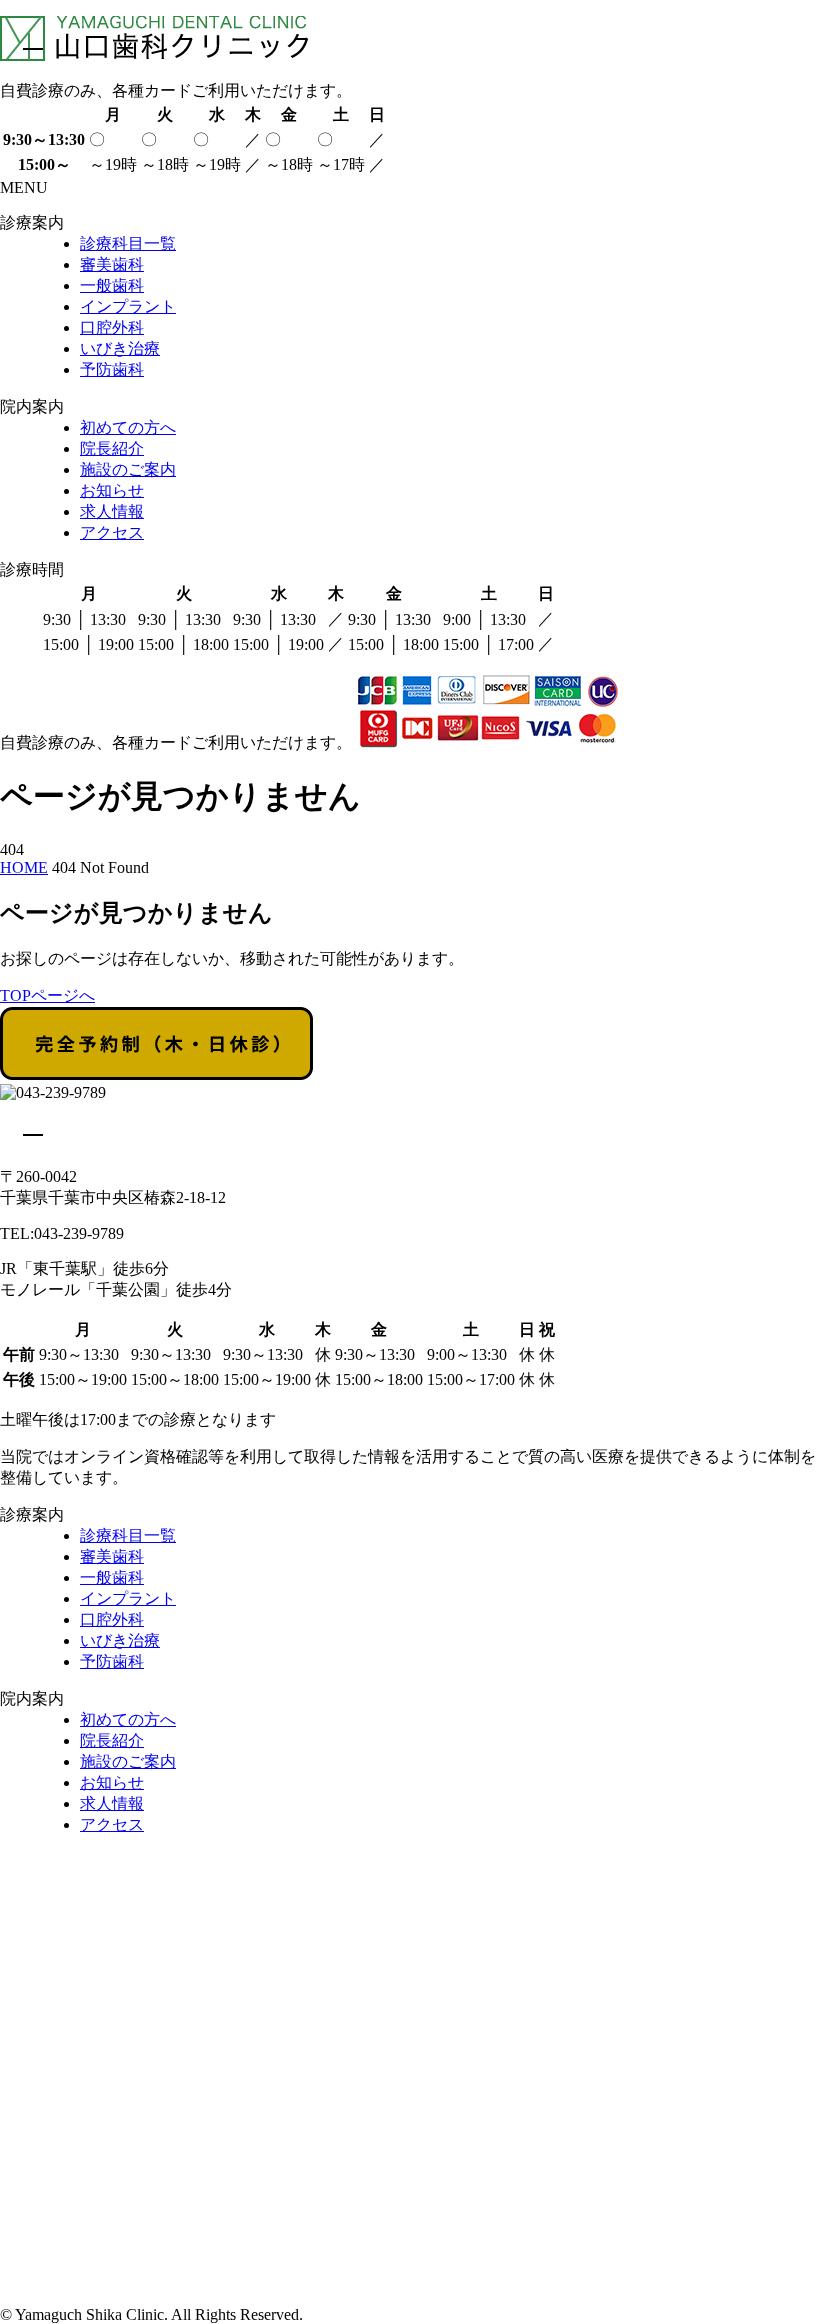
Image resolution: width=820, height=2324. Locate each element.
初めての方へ (128, 427)
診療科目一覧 (128, 243)
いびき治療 (120, 348)
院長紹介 (112, 448)
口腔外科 (112, 327)
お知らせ (112, 490)
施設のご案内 (128, 469)
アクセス (112, 532)
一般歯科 (112, 285)
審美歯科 (112, 264)
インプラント (128, 306)
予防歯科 (112, 369)
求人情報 (112, 511)
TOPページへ (47, 995)
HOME (24, 867)
